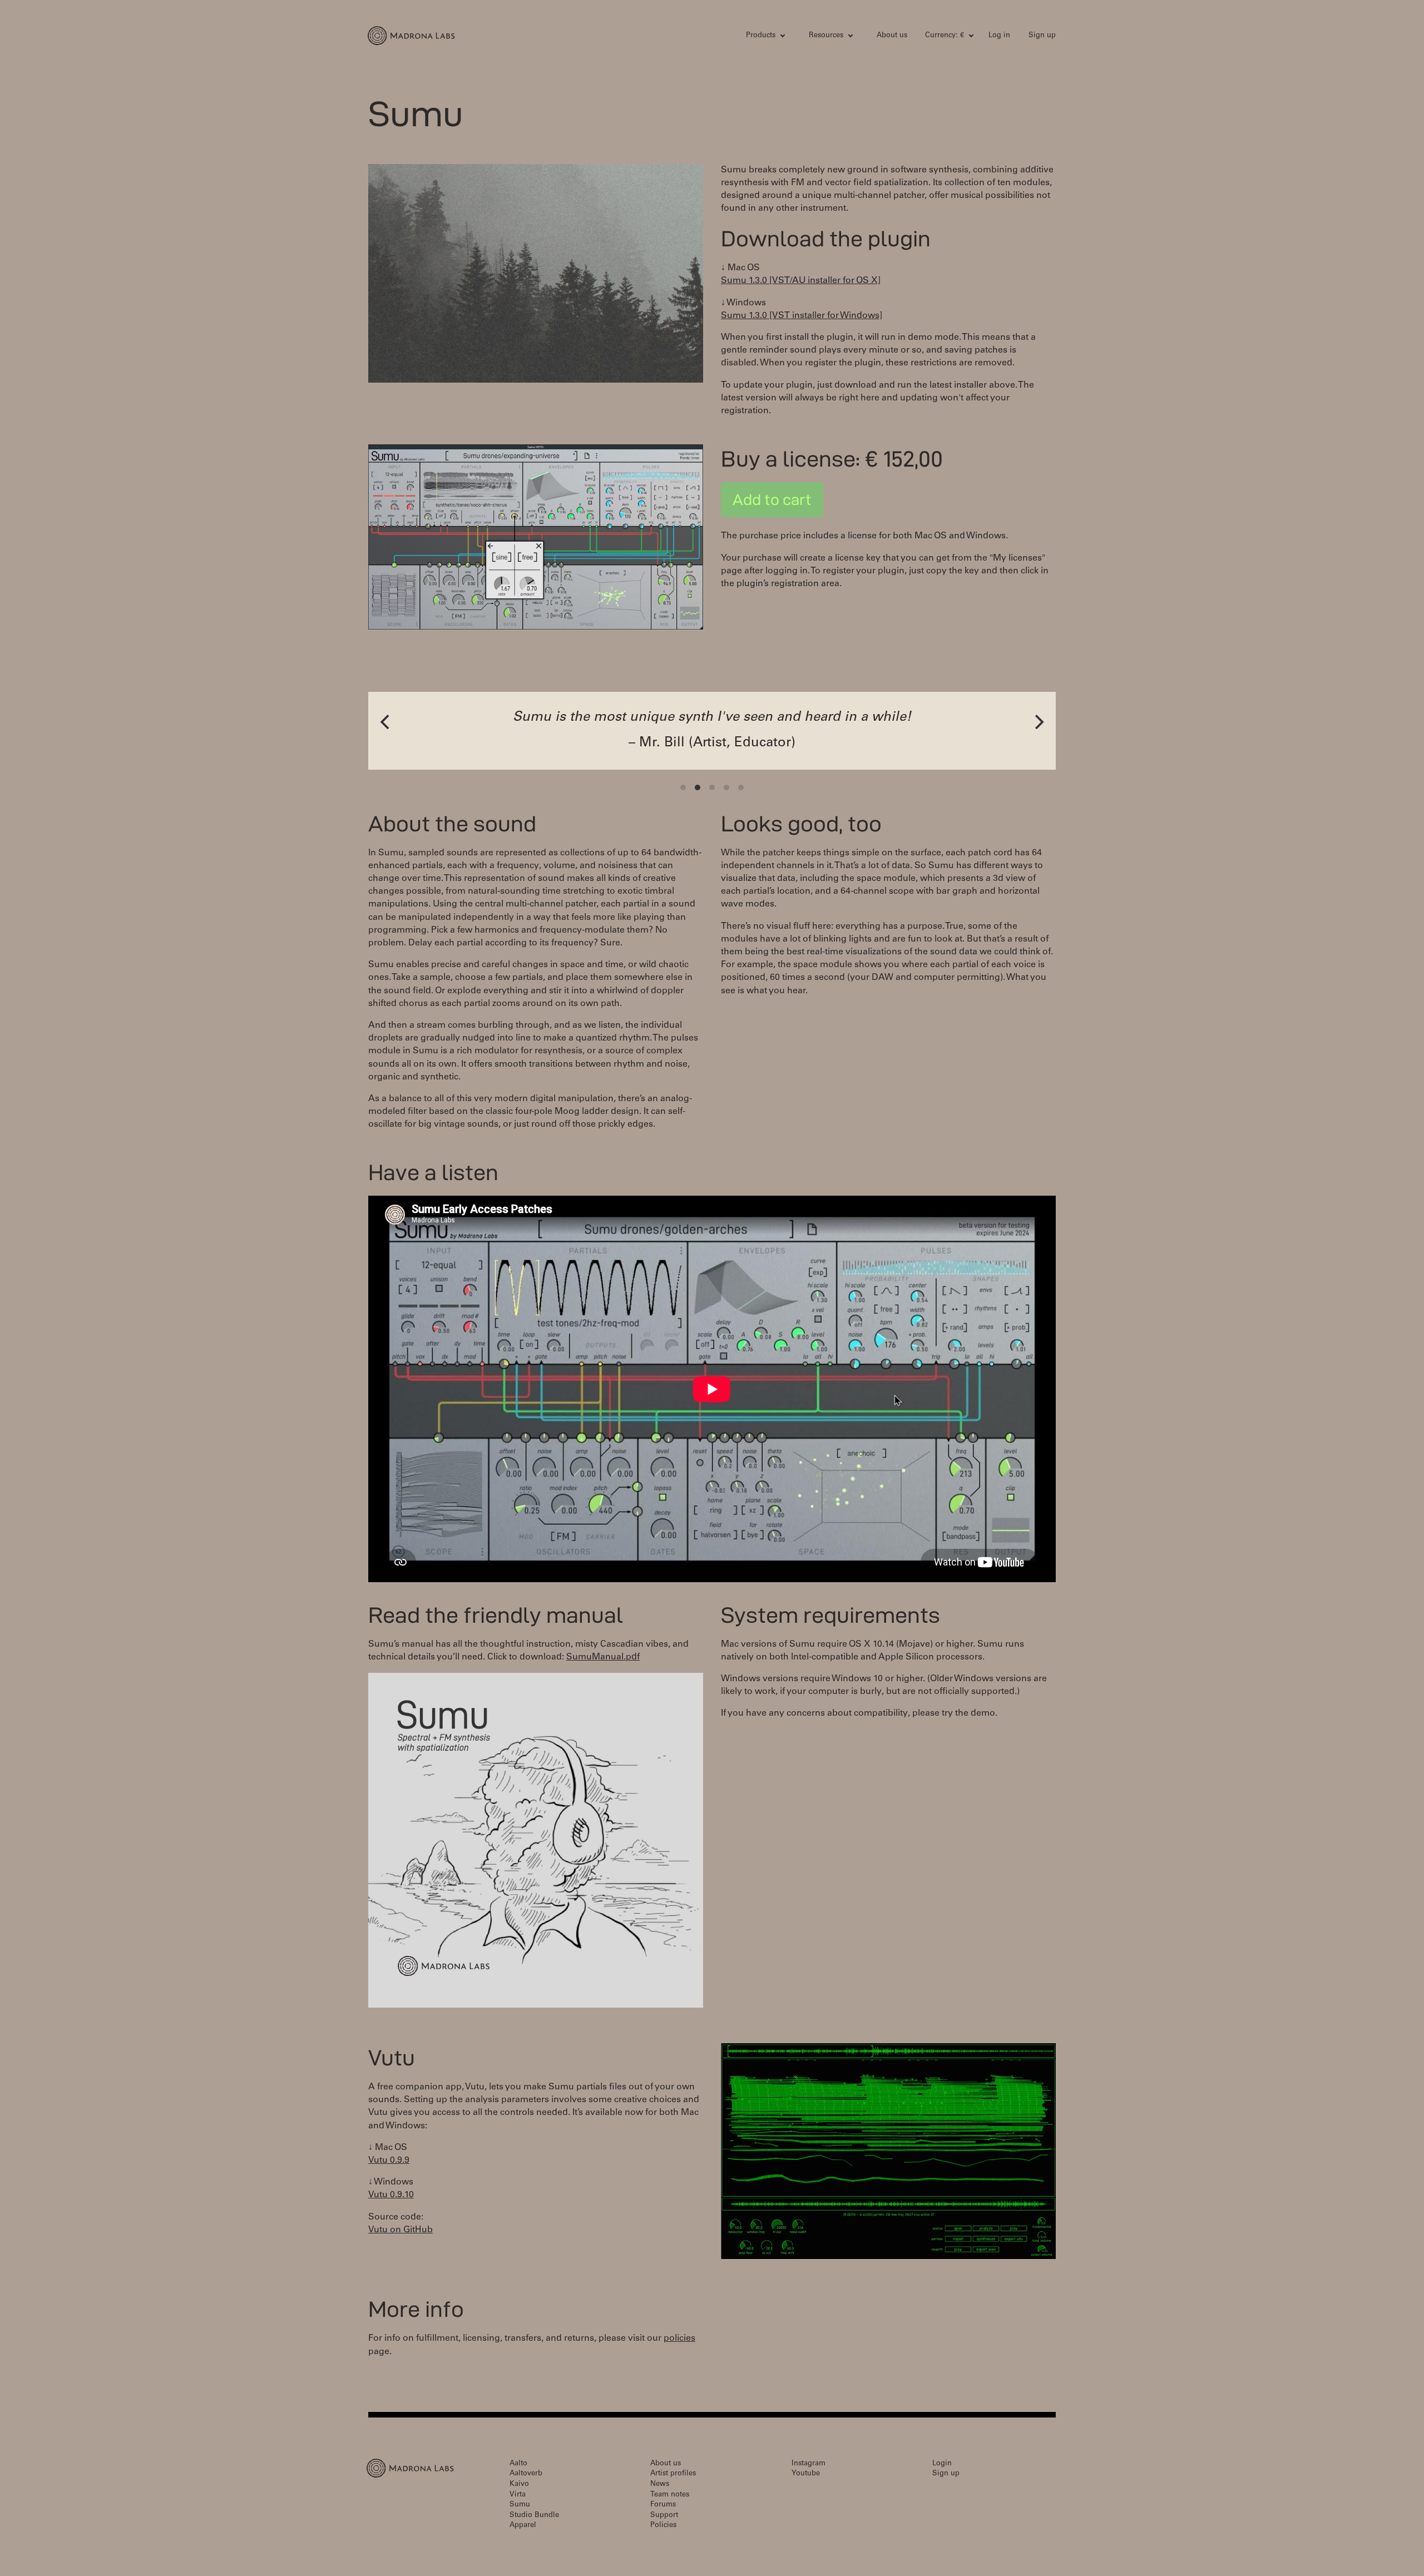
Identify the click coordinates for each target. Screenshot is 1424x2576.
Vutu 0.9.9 (389, 2161)
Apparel (523, 2526)
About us (892, 36)
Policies (663, 2526)
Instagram (809, 2464)
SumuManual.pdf (603, 1657)
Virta (518, 2495)
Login (942, 2464)
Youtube (806, 2474)
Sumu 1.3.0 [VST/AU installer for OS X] (801, 281)
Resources (826, 36)
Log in (999, 36)
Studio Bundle (534, 2516)
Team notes (670, 2495)
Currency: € (945, 36)
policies (679, 2339)
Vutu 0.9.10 (391, 2195)
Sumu (520, 2505)
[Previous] (386, 722)
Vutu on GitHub (400, 2230)
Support (664, 2516)
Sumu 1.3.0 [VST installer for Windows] (802, 316)
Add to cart (772, 499)
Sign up (1042, 36)
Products (761, 36)
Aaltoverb (526, 2474)
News (660, 2485)
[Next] (1038, 722)
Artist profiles (673, 2474)
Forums (663, 2505)
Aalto (518, 2464)
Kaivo (519, 2485)
